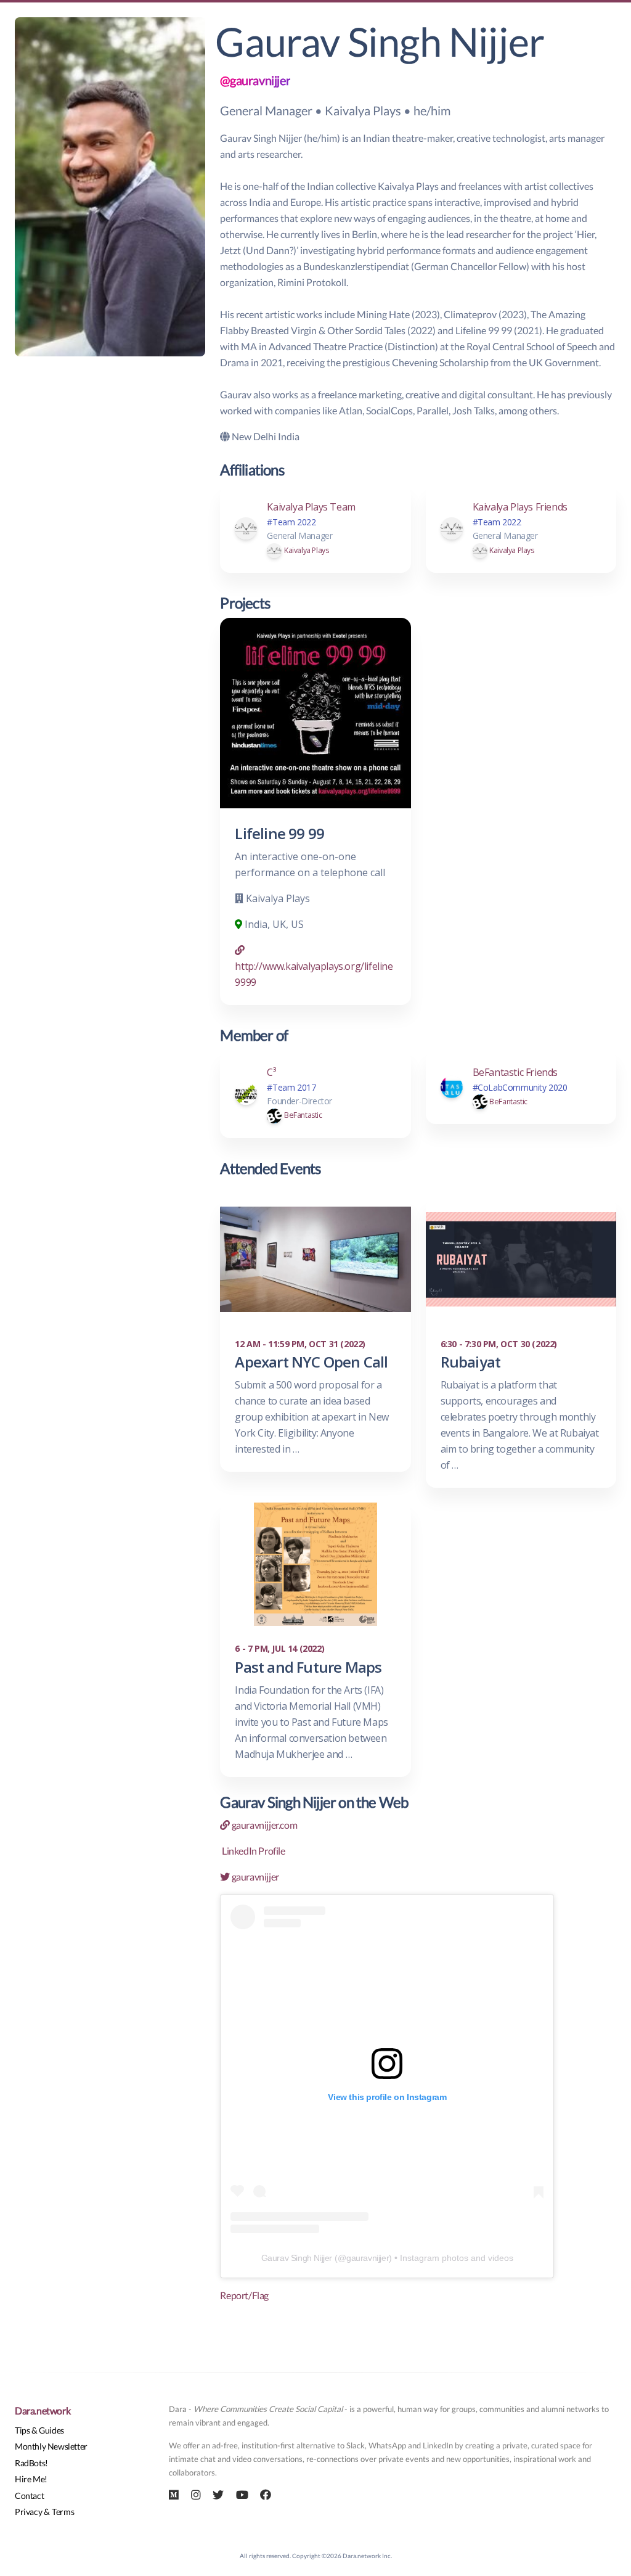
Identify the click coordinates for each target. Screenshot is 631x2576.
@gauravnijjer (255, 80)
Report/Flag (244, 2295)
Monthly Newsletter (51, 2446)
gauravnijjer (254, 1877)
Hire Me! (31, 2479)
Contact (29, 2496)
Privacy (28, 2512)
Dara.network (43, 2410)
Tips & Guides (39, 2430)
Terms (63, 2512)
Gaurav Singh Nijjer (297, 2258)
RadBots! (31, 2463)
